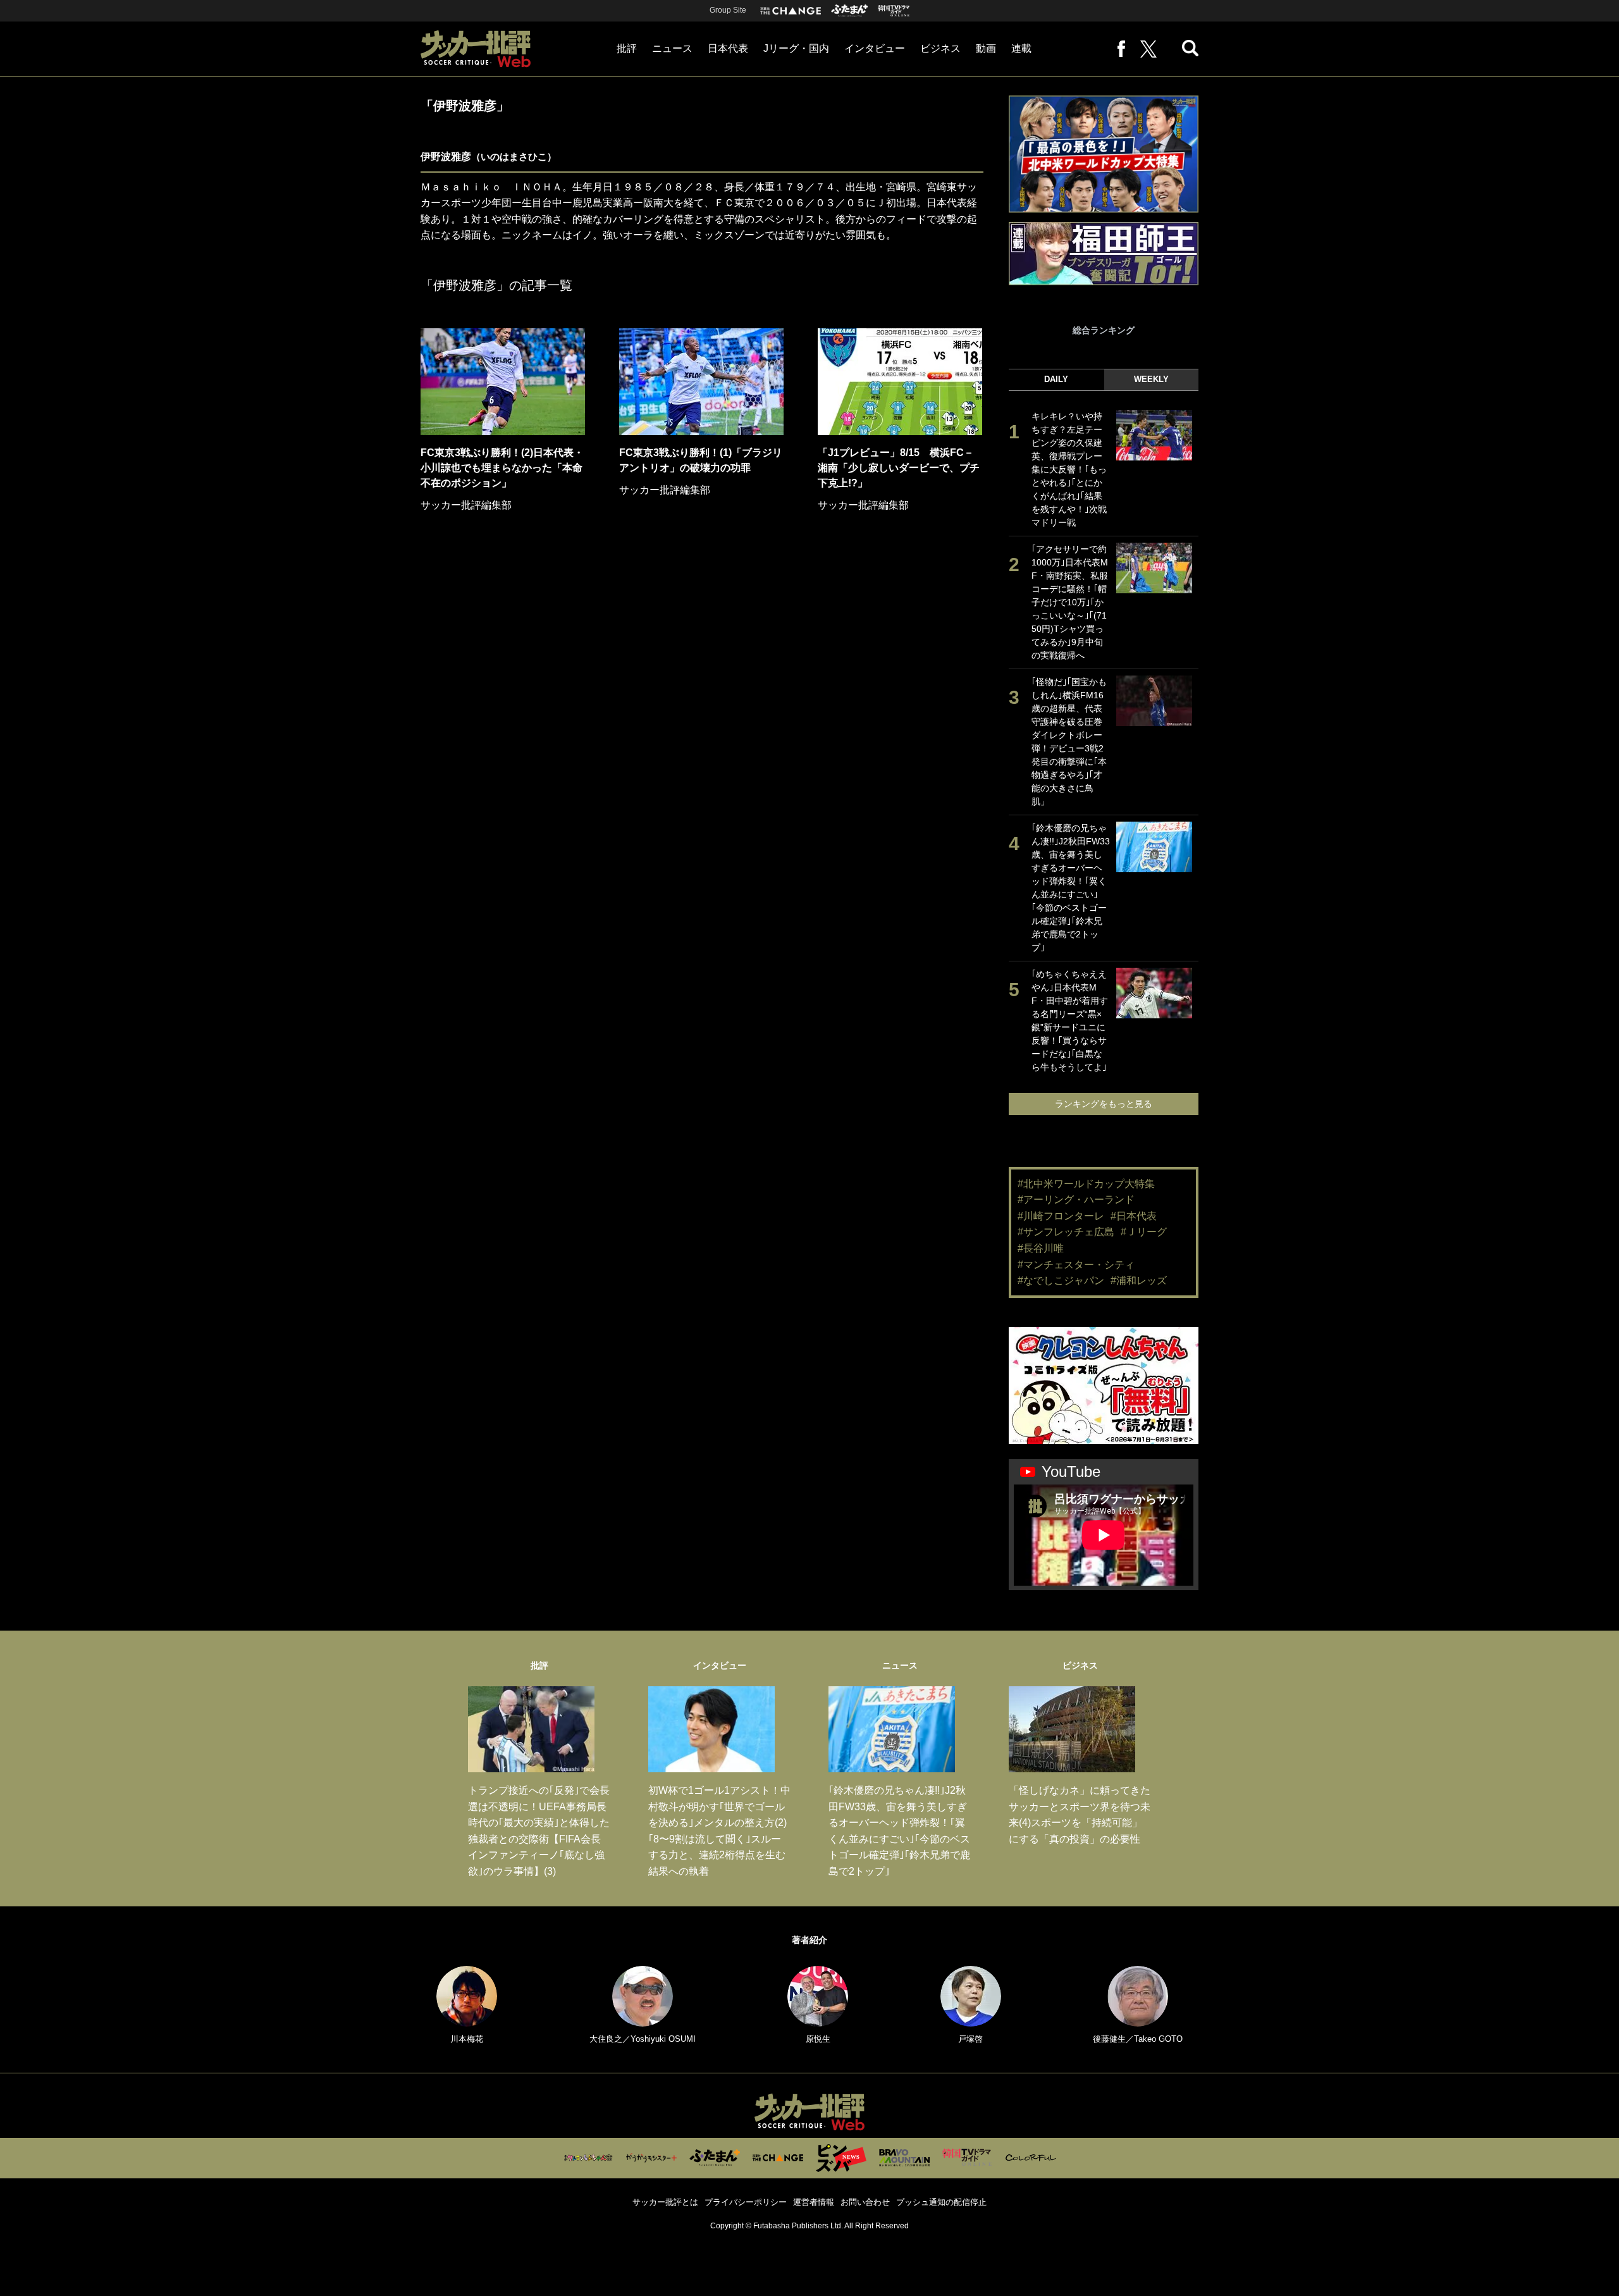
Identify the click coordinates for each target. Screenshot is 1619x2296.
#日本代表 (1134, 1216)
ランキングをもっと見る (1104, 1104)
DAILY (1056, 379)
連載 (1021, 48)
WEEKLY (1151, 379)
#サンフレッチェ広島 (1066, 1232)
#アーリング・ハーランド (1076, 1200)
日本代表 (728, 48)
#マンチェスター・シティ (1076, 1265)
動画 (986, 48)
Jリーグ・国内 (796, 48)
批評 (627, 48)
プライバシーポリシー (746, 2202)
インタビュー (875, 48)
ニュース (672, 48)
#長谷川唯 (1041, 1248)
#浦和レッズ (1139, 1281)
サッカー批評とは (665, 2202)
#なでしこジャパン (1061, 1281)
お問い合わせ (865, 2202)
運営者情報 (814, 2202)
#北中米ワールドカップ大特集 (1086, 1184)
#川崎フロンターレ (1061, 1216)
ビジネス (940, 48)
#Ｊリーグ (1144, 1232)
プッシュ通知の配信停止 (941, 2202)
